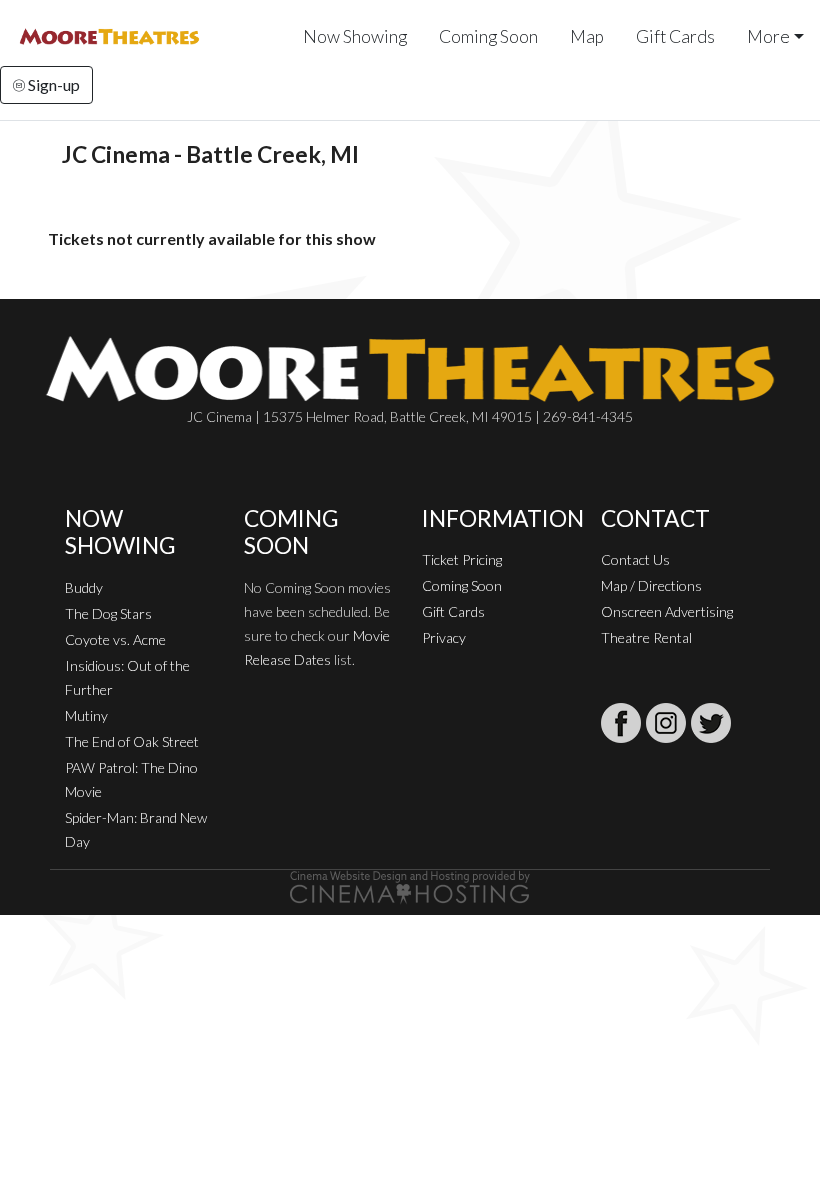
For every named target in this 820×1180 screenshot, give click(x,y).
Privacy (444, 637)
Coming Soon (488, 36)
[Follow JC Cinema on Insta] (666, 723)
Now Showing (355, 36)
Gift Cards (675, 36)
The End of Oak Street (132, 741)
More (768, 36)
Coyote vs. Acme (115, 639)
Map (587, 36)
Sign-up (52, 84)
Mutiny (86, 715)
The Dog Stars (108, 613)
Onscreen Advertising (667, 611)
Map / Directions (651, 585)
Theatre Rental (646, 637)
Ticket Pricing (462, 559)
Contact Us (635, 559)
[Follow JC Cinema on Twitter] (711, 723)
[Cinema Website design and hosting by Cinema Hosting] (410, 885)
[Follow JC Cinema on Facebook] (621, 723)
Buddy (84, 587)
